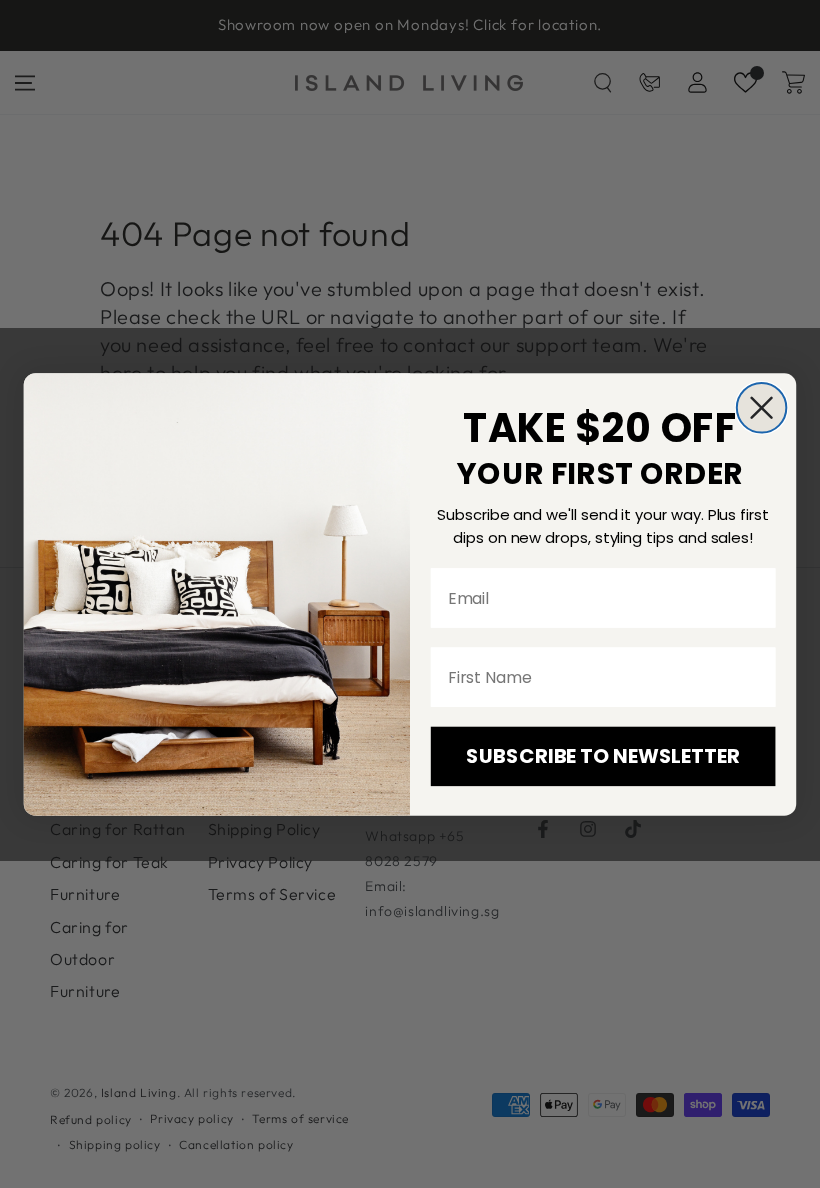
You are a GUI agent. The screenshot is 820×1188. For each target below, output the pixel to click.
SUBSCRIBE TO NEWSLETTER (602, 756)
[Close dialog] (762, 408)
